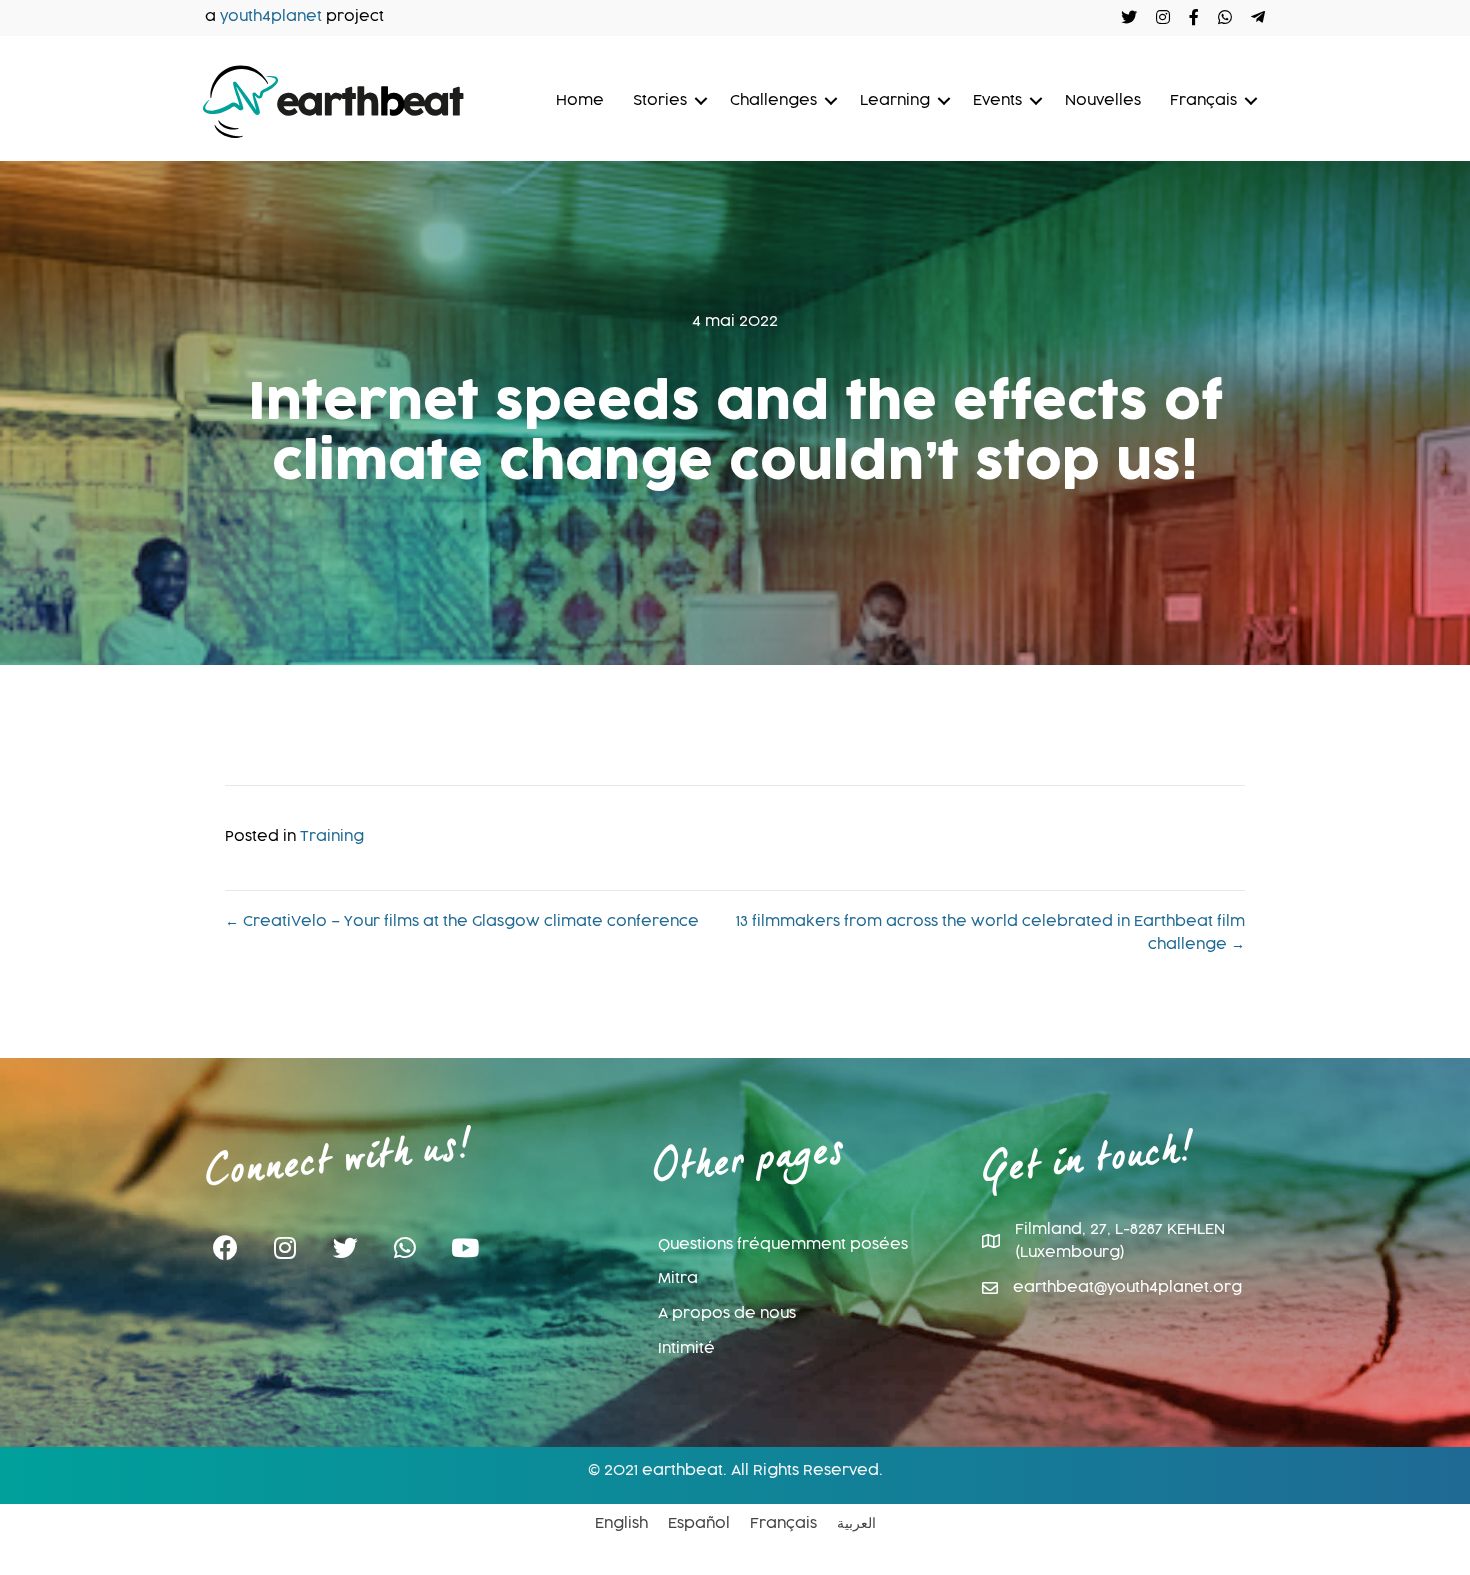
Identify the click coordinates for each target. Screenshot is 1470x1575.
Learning (895, 101)
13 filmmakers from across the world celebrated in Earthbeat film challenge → (990, 934)
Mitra (678, 1279)
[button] (225, 1249)
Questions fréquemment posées (783, 1245)
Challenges (773, 101)
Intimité (686, 1349)
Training (332, 837)
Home (580, 101)
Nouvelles (1103, 101)
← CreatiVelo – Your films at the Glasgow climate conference (462, 922)
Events (997, 101)
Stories (660, 101)
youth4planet (271, 17)
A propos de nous (727, 1314)
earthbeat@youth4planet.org (1127, 1288)
